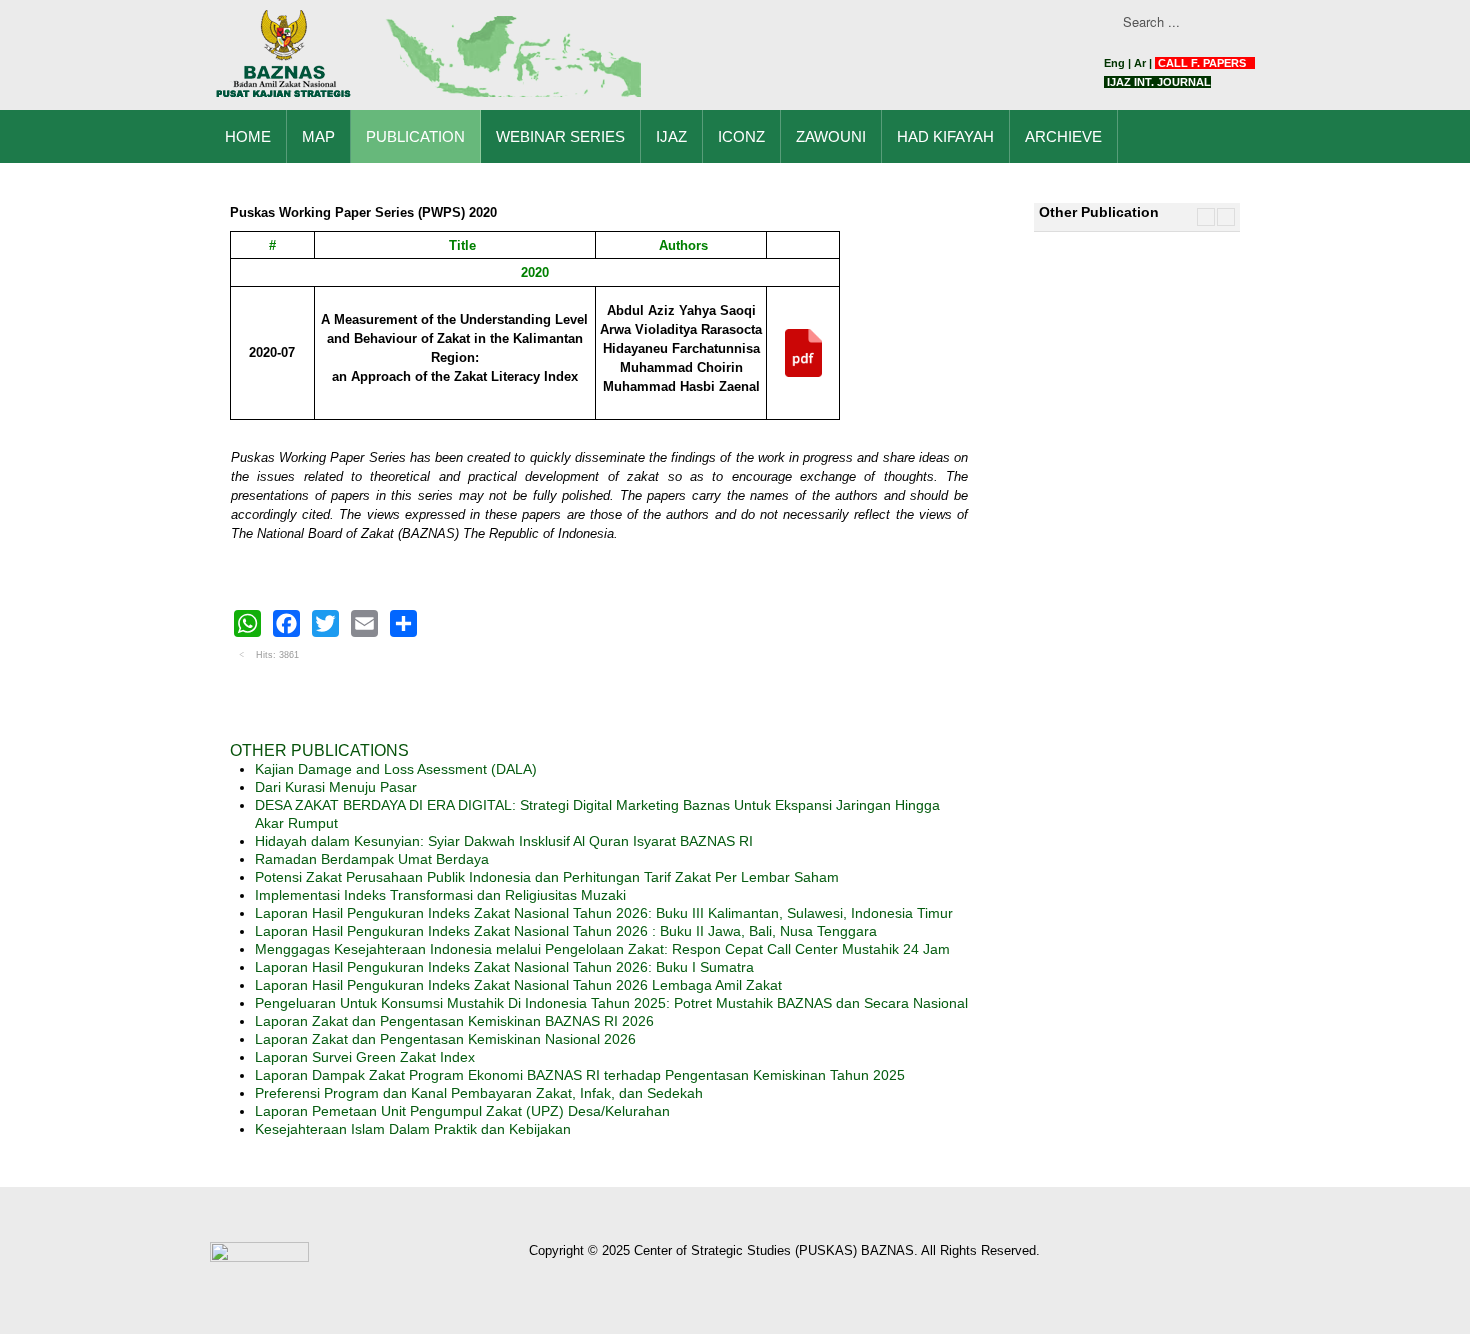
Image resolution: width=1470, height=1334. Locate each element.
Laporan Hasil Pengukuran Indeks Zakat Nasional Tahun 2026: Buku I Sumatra (504, 967)
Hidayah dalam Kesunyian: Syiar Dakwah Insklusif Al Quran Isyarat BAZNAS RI (504, 841)
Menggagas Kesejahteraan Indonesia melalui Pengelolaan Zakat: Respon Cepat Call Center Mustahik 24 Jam (602, 949)
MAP (318, 136)
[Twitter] (325, 623)
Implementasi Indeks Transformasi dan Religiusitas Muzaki (440, 895)
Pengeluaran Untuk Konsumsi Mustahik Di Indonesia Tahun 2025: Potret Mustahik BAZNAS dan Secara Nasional (611, 1003)
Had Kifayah (945, 136)
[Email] (364, 623)
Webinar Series (560, 136)
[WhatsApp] (247, 623)
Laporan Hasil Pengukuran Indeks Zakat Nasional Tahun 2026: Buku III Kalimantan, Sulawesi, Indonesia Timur (604, 913)
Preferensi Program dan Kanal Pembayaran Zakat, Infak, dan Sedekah (479, 1093)
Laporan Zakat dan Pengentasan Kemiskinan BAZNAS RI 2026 (454, 1021)
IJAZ (671, 136)
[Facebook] (286, 623)
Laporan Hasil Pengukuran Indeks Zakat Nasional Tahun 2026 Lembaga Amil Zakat (518, 985)
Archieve (1063, 136)
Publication (415, 136)
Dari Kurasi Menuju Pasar (336, 787)
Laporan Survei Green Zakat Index (365, 1057)
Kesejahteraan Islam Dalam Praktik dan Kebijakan (413, 1129)
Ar (1140, 63)
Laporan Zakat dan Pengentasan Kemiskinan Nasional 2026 (445, 1039)
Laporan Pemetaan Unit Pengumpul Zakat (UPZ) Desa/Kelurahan (462, 1111)
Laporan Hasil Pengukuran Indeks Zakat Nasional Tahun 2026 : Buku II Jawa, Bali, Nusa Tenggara (566, 931)
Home (248, 136)
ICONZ (741, 136)
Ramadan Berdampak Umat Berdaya (372, 859)
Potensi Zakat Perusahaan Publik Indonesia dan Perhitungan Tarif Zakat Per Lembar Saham (547, 877)
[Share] (403, 623)
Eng (1114, 63)
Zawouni (831, 136)
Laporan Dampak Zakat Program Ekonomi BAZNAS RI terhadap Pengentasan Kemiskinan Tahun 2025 (580, 1075)
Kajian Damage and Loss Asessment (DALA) (396, 769)
